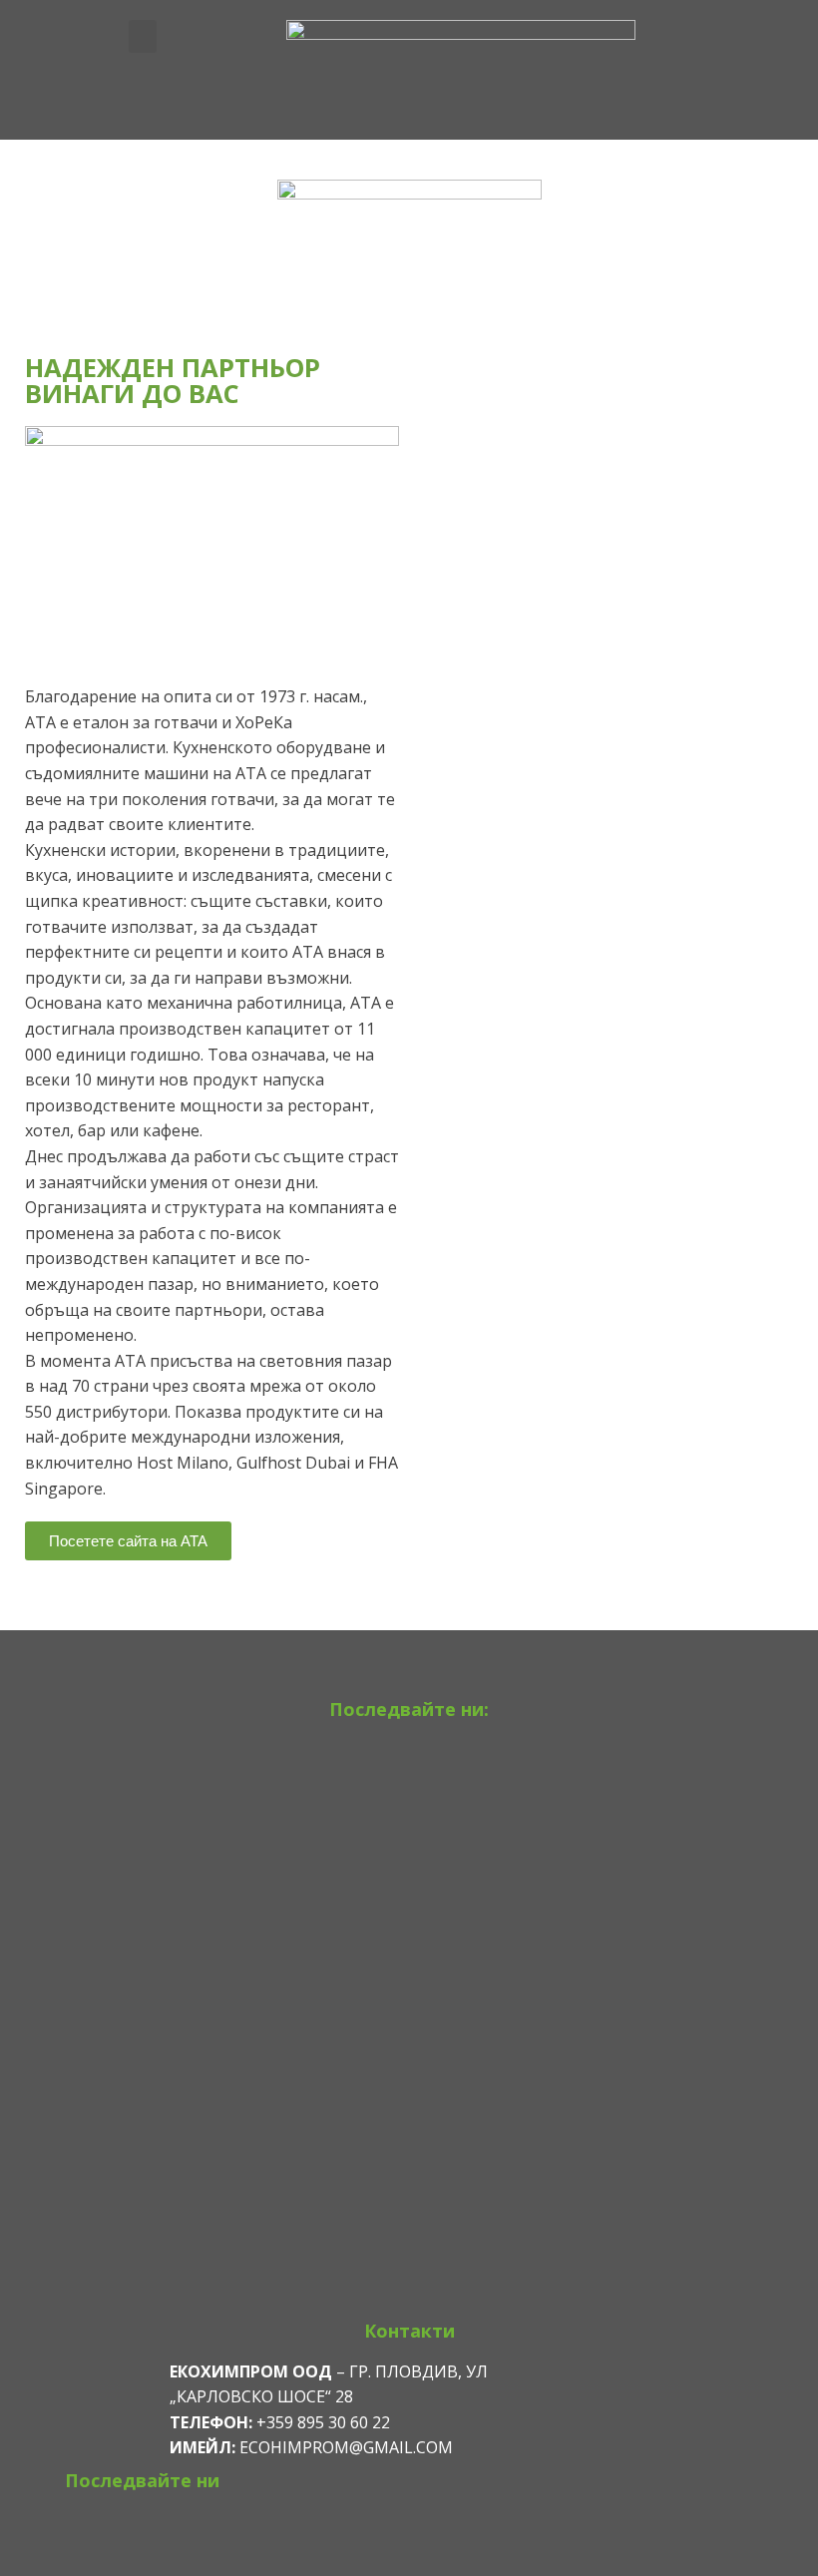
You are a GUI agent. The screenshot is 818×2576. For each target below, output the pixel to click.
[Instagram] (409, 1761)
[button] (143, 36)
